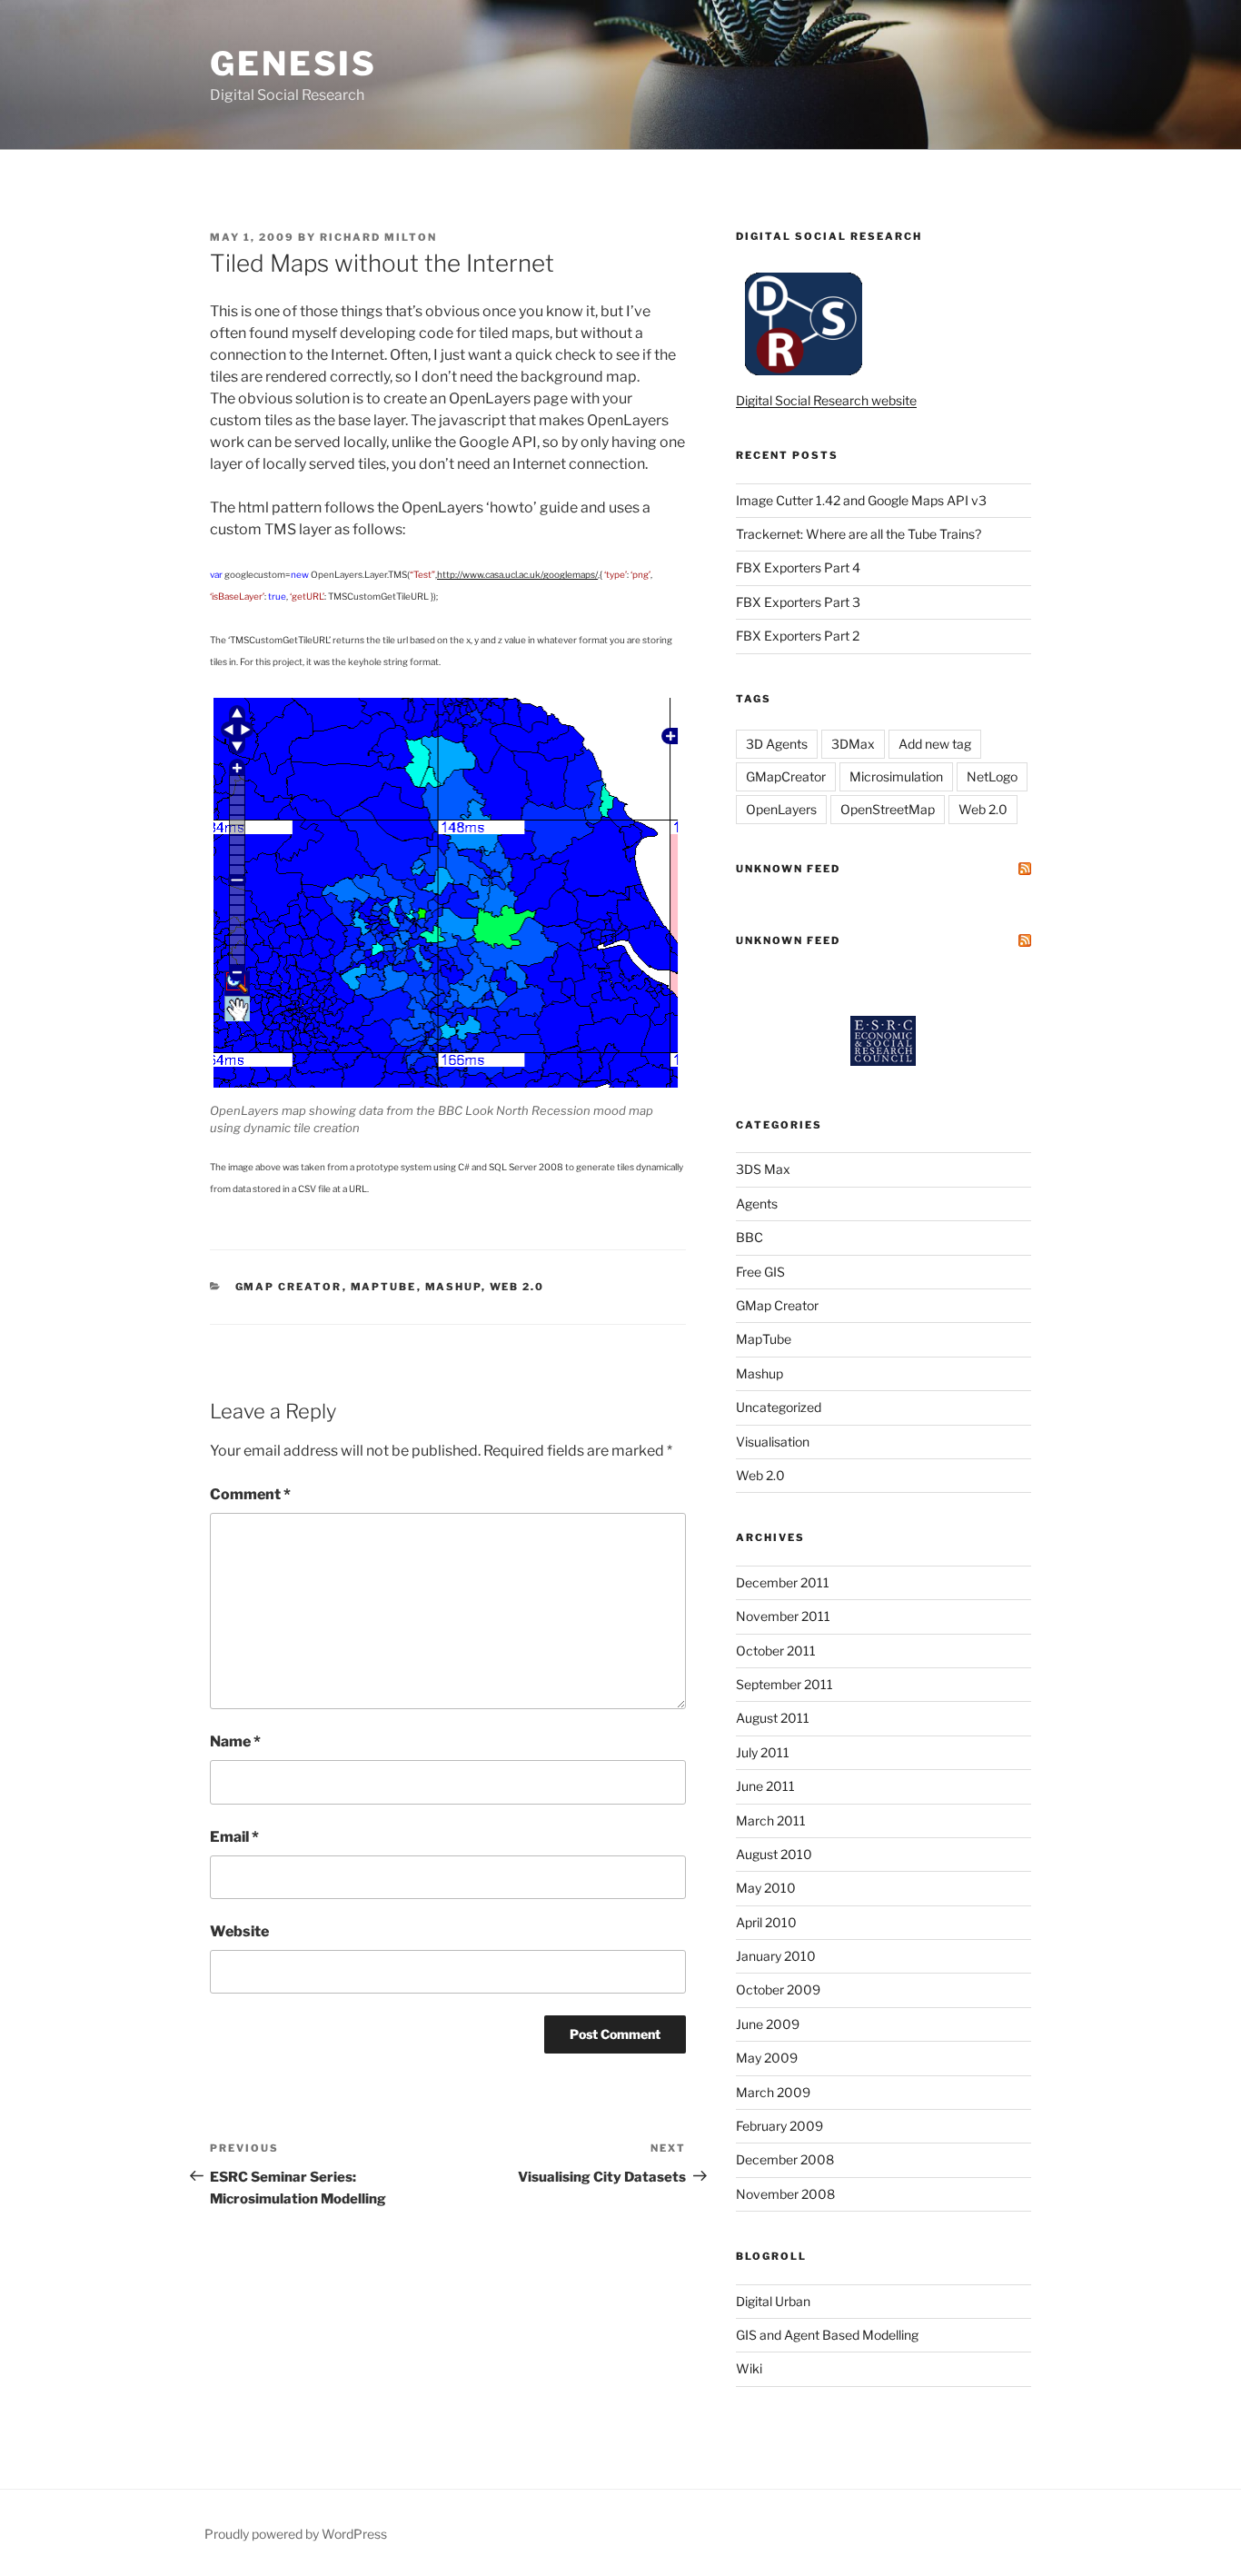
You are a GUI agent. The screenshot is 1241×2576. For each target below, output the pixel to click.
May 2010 (766, 1888)
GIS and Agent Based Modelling (827, 2335)
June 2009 (768, 2024)
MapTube (384, 1287)
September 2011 (784, 1684)
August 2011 (773, 1718)
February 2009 (779, 2126)
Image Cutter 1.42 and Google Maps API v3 (861, 500)
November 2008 (785, 2194)
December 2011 (783, 1582)
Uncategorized (779, 1407)
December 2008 (785, 2159)
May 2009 (767, 2058)
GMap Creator (289, 1287)
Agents (757, 1203)
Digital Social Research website (826, 400)
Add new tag (935, 744)
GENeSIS (293, 64)
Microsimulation (896, 776)
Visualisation (773, 1442)
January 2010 (776, 1956)
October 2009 (778, 1989)
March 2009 (773, 2092)
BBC (750, 1237)
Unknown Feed (788, 869)
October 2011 (776, 1651)
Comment (250, 1494)
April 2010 (766, 1922)
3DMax (853, 744)
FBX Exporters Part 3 (798, 602)
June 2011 (765, 1786)
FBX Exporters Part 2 (798, 636)
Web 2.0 (517, 1287)
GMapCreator (786, 776)
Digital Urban (773, 2301)
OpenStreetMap (888, 809)
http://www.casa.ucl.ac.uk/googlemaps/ (517, 574)
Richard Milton (378, 237)
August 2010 (774, 1854)
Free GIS (760, 1272)
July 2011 (763, 1752)
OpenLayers (781, 809)
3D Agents (777, 744)
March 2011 (771, 1820)
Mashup (453, 1287)
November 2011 (783, 1616)
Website (239, 1931)
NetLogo (992, 776)
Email (234, 1837)
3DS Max (763, 1169)
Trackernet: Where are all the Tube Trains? (859, 534)
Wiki (749, 2368)
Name (235, 1741)
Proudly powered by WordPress (296, 2534)
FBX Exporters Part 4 (798, 567)
